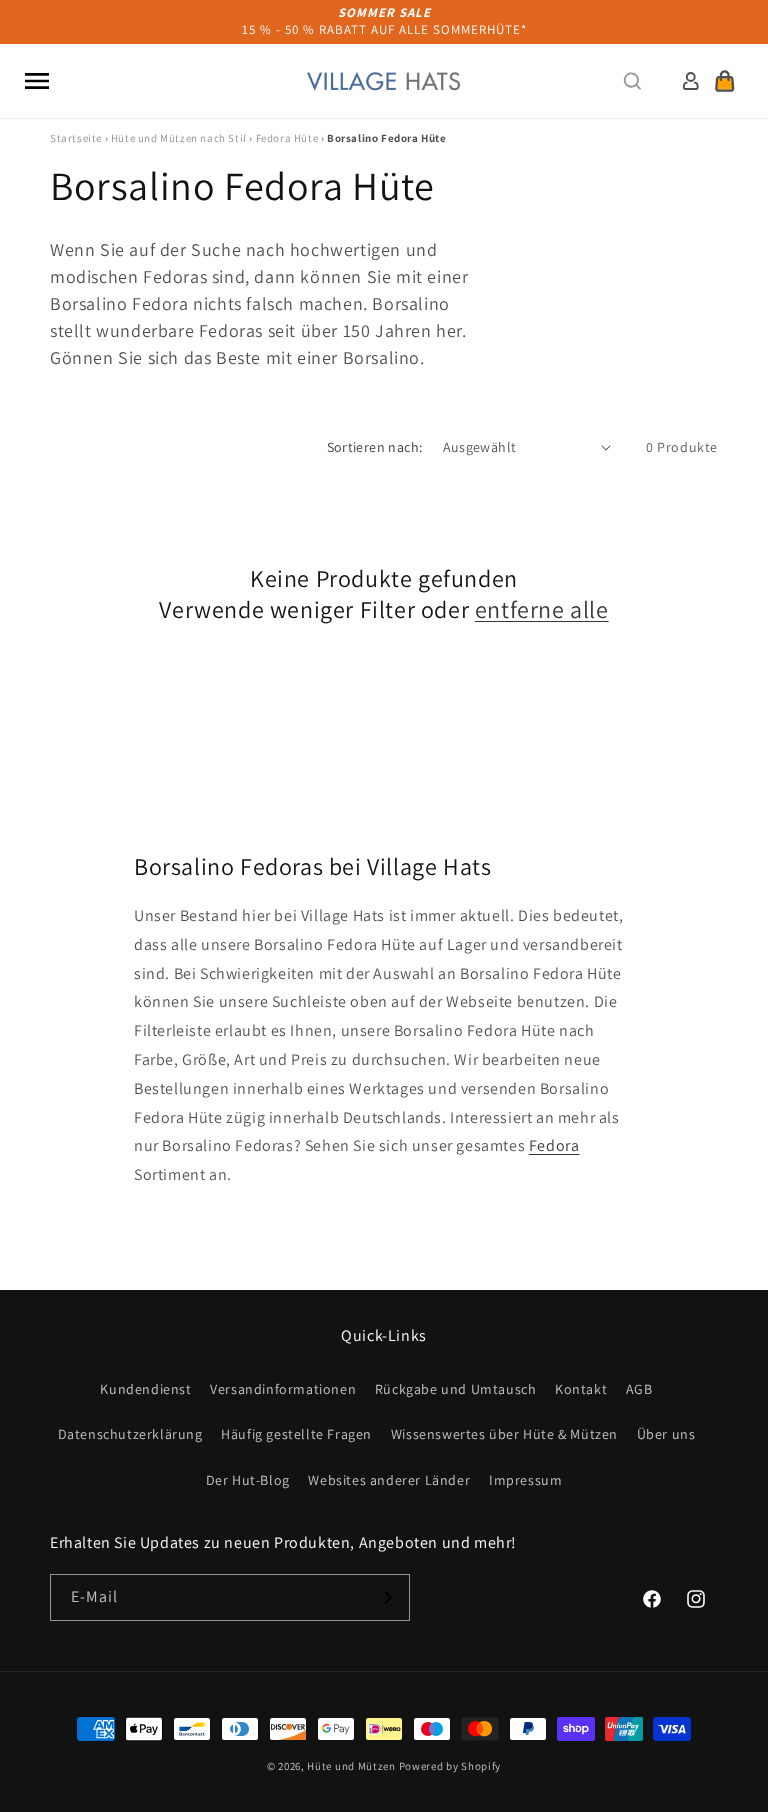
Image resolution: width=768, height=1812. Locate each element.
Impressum (525, 1480)
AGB (639, 1389)
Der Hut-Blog (248, 1480)
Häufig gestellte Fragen (296, 1434)
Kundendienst (145, 1389)
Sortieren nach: (375, 447)
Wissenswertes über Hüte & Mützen (504, 1434)
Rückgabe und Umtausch (456, 1389)
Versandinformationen (283, 1389)
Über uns (666, 1434)
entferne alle (542, 609)
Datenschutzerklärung (130, 1434)
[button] (37, 81)
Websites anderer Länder (389, 1480)
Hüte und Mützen (351, 1766)
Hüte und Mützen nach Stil (179, 138)
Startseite (76, 138)
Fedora (554, 1145)
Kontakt (581, 1389)
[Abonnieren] (387, 1597)
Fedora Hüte (287, 138)
